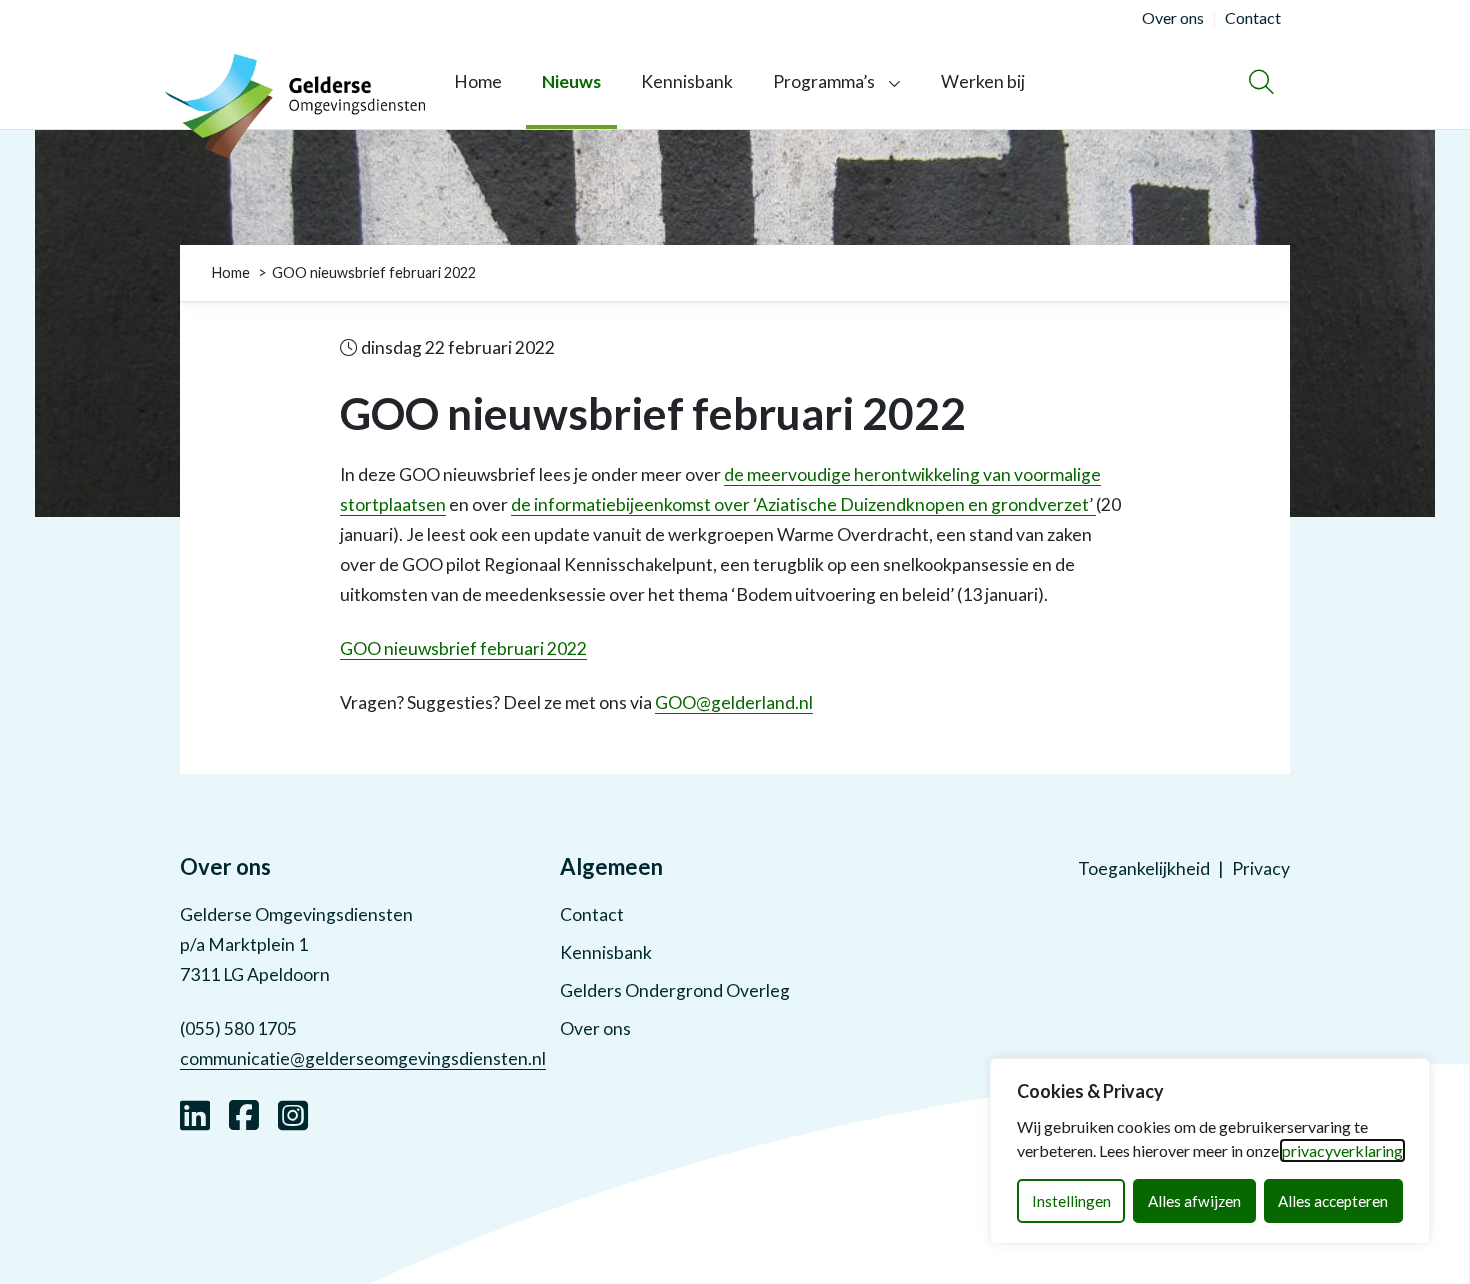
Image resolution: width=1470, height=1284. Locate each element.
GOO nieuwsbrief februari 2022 (463, 648)
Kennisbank (687, 81)
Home (478, 81)
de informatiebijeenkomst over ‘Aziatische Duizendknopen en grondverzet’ (803, 504)
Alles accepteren (1333, 1201)
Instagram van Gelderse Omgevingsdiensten (293, 1113)
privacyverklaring (1342, 1150)
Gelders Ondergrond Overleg (675, 990)
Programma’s (824, 81)
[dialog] (1210, 1151)
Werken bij (983, 81)
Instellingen (1071, 1201)
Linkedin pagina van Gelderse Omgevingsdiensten (195, 1113)
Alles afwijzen (1194, 1201)
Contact (592, 914)
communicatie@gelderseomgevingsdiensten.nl (363, 1058)
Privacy (1261, 868)
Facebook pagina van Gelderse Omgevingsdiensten (244, 1113)
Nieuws (571, 81)
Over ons (595, 1028)
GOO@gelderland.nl (734, 702)
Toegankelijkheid (1144, 868)
